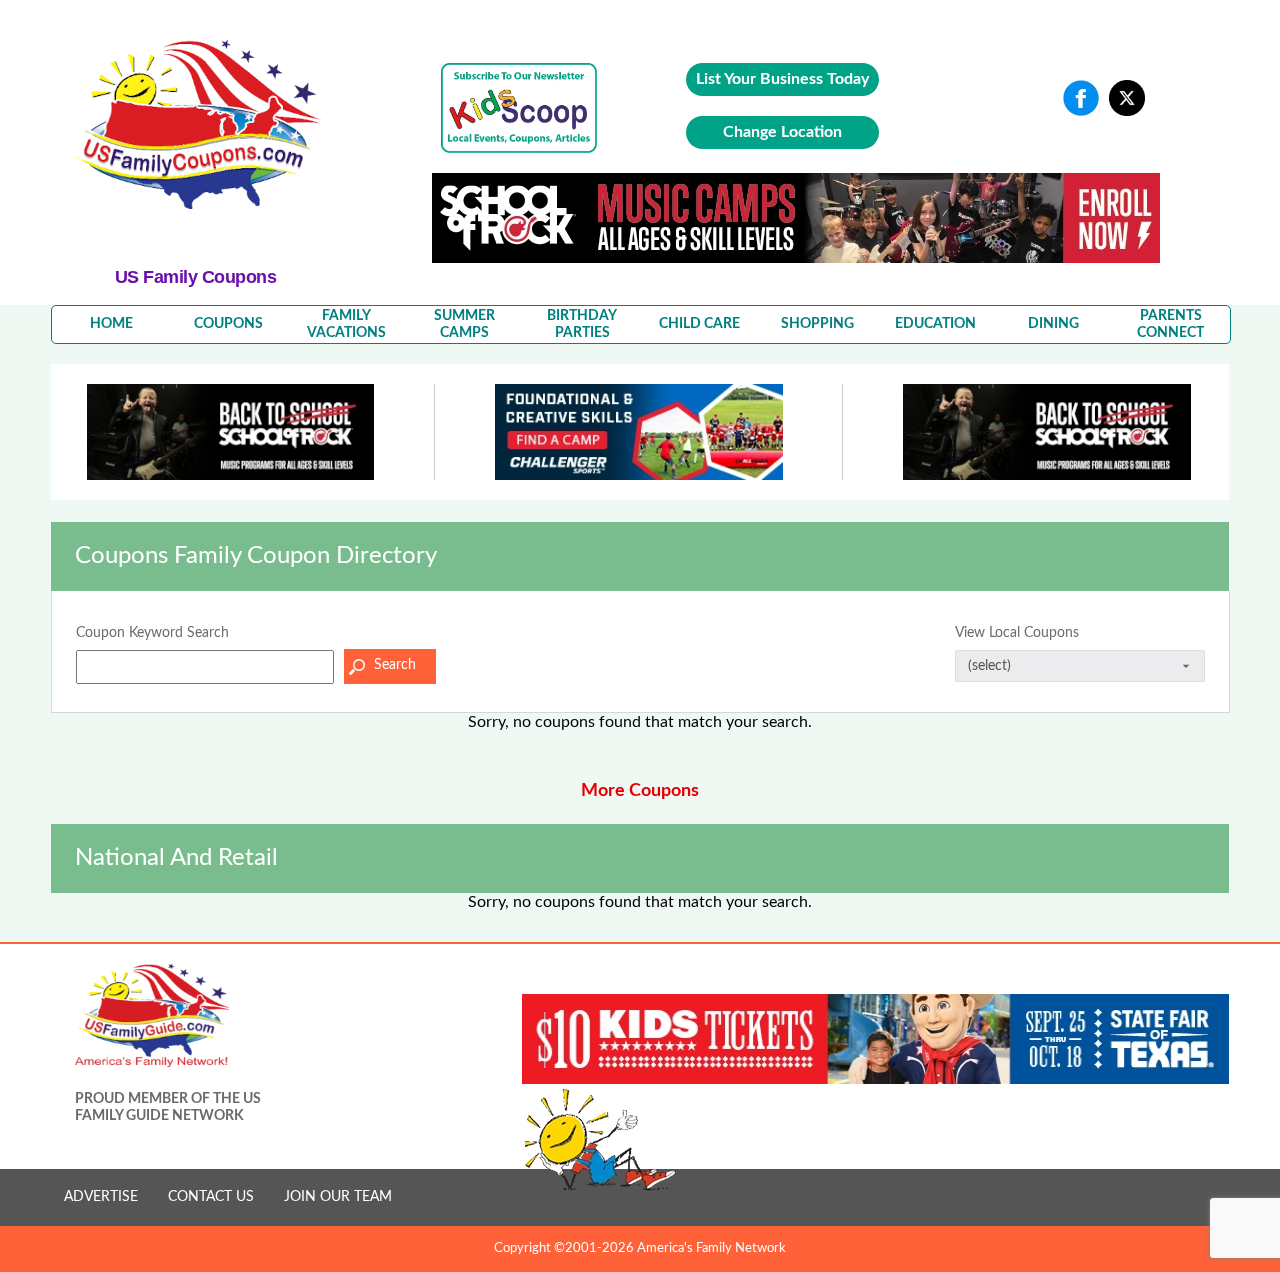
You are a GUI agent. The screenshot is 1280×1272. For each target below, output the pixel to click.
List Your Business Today (782, 79)
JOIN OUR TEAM (338, 1197)
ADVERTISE (101, 1197)
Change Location (782, 132)
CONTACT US (211, 1197)
